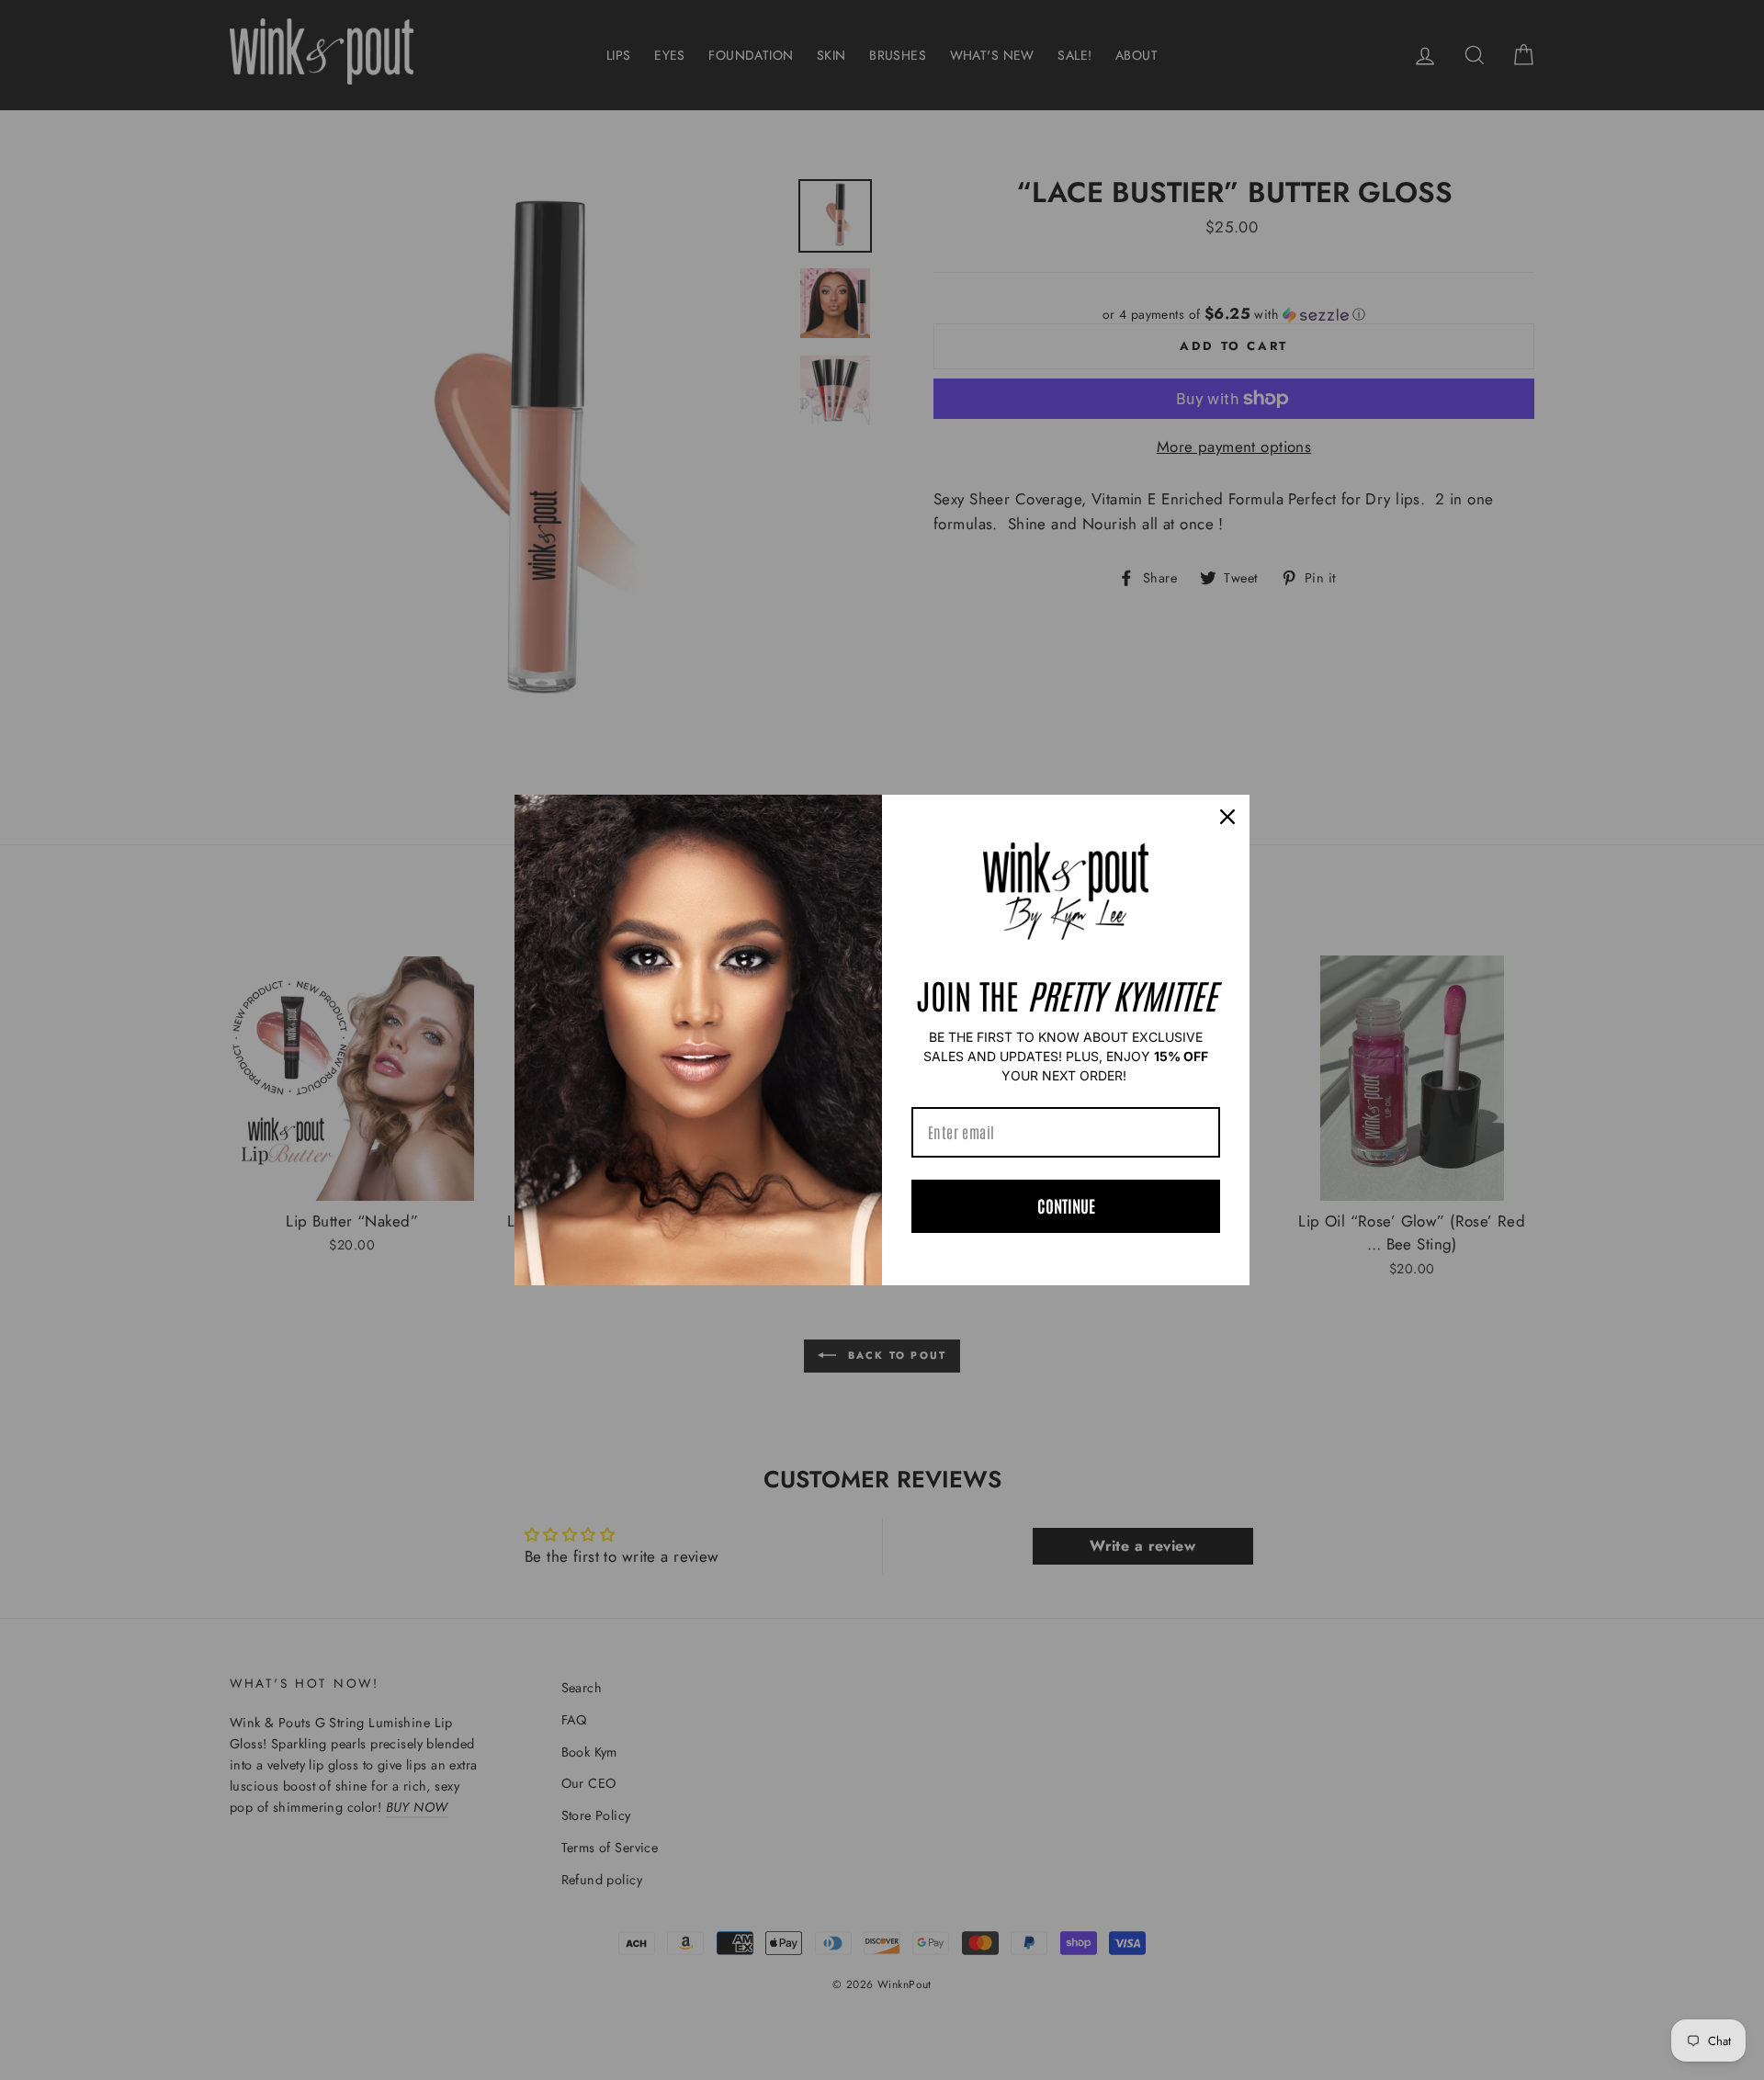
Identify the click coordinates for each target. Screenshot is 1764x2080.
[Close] (1227, 817)
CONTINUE (1066, 1205)
